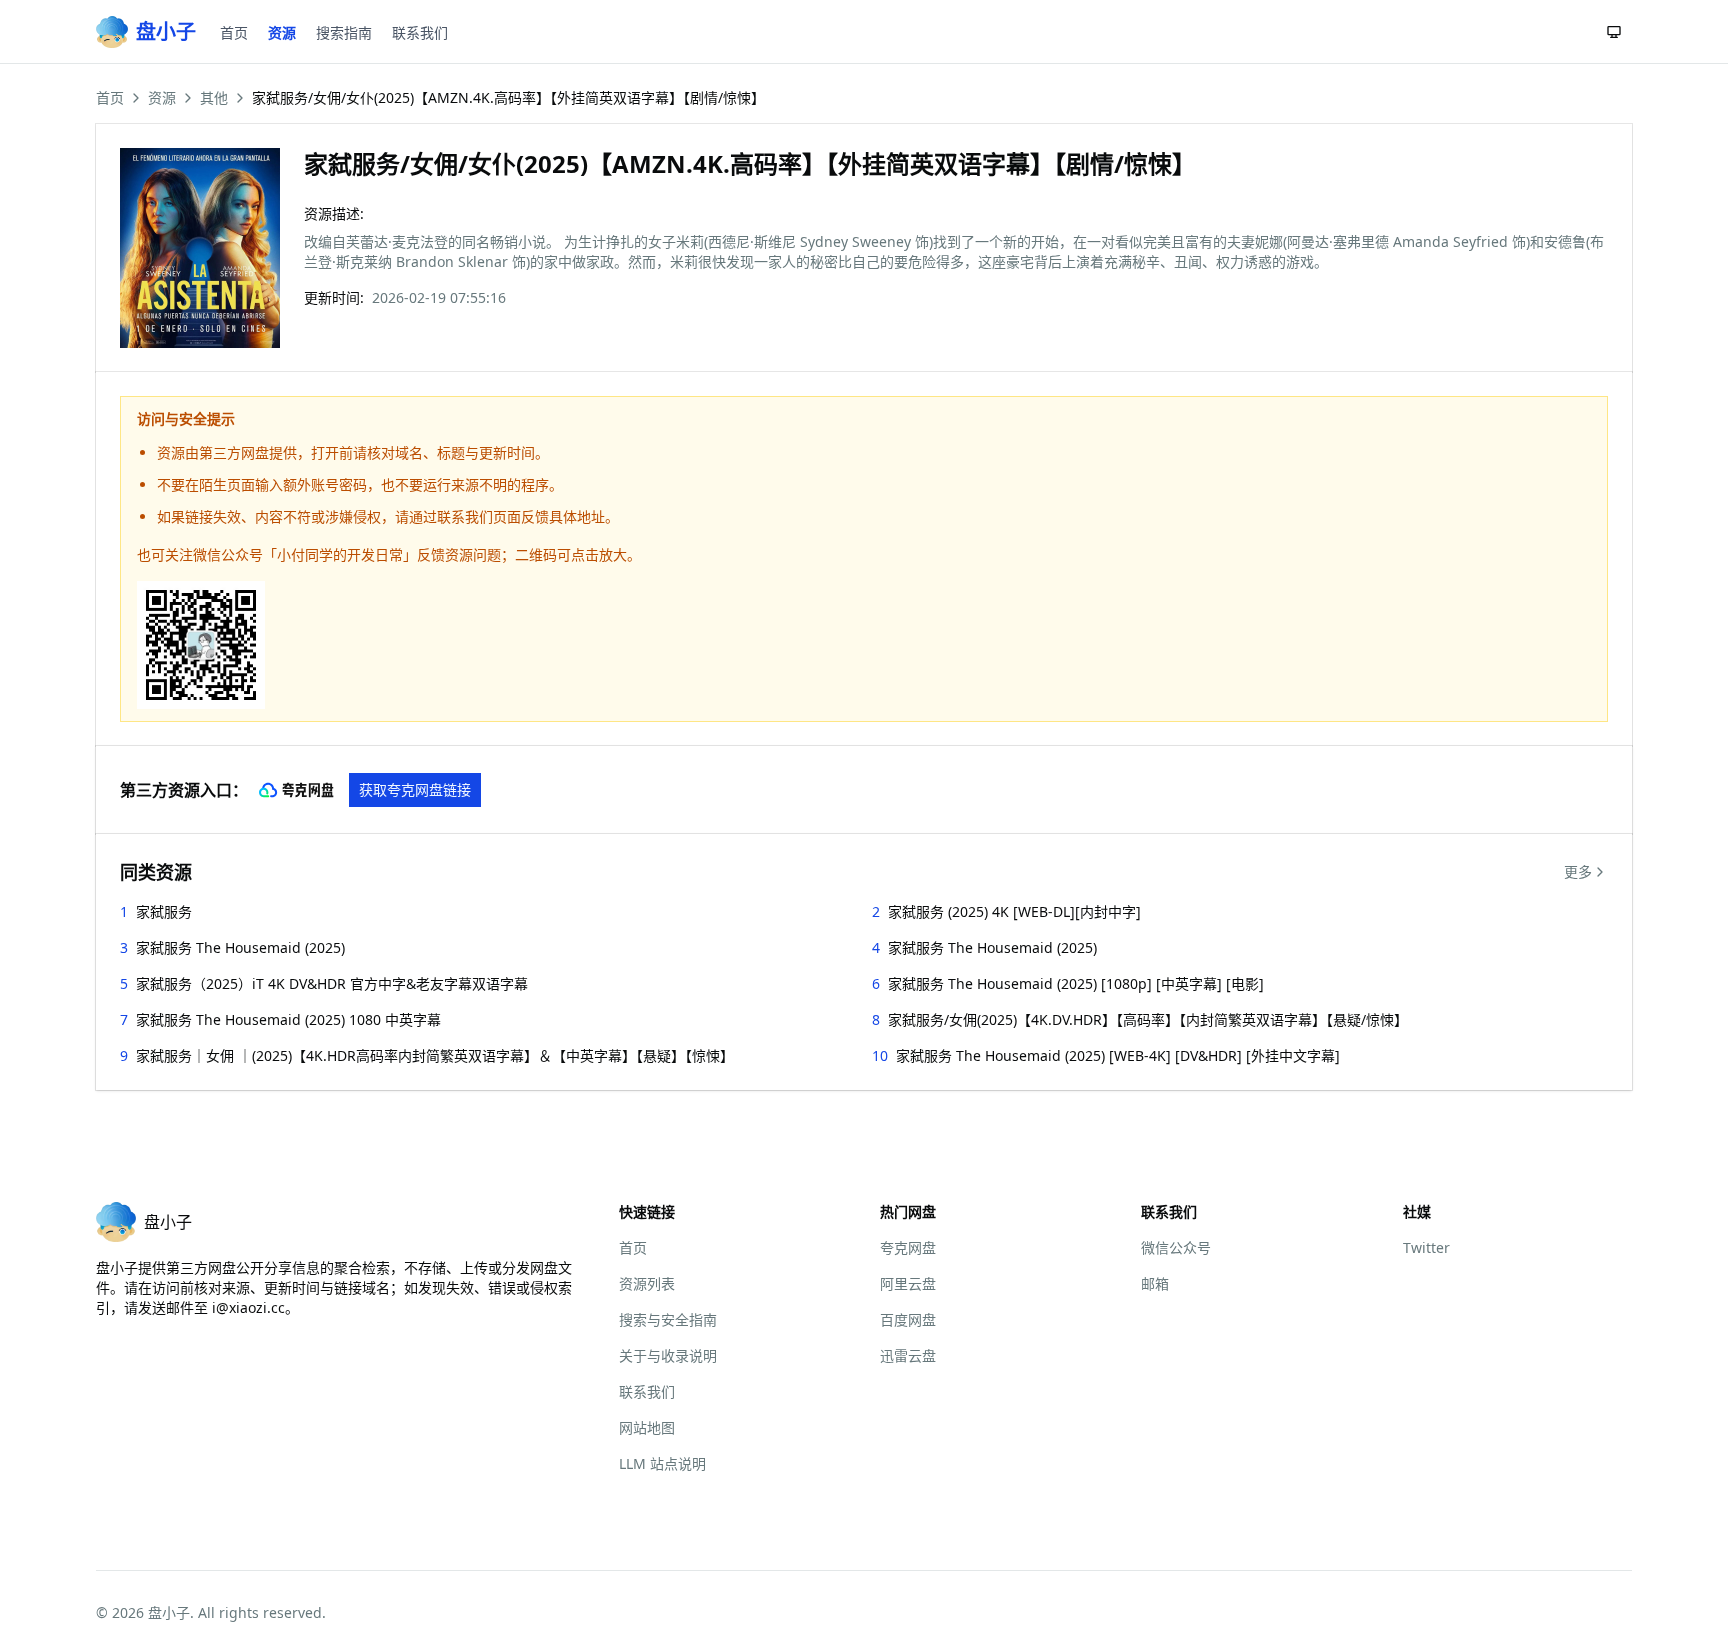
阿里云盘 (908, 1283)
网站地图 (647, 1427)
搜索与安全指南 (668, 1319)
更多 (1578, 871)
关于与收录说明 (668, 1355)
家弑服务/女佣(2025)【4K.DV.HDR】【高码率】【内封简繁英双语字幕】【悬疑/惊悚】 (1148, 1019)
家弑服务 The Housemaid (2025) (240, 947)
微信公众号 (1176, 1247)
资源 (282, 32)
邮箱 (1155, 1283)
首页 (234, 32)
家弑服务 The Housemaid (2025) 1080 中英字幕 (288, 1019)
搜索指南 (344, 32)
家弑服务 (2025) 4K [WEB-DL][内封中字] (1014, 911)
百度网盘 (908, 1319)
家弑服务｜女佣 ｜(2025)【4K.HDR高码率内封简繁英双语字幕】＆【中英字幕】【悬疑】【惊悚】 (435, 1055)
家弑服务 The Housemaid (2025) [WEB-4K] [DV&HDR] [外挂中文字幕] (1118, 1055)
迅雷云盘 (908, 1355)
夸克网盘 (908, 1247)
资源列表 (647, 1283)
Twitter (1426, 1247)
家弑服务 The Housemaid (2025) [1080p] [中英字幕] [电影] (1076, 983)
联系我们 (420, 32)
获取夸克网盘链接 (415, 789)
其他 (214, 97)
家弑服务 (164, 911)
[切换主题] (1614, 32)
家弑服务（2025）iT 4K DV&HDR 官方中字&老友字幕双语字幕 (332, 983)
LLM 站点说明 (662, 1463)
